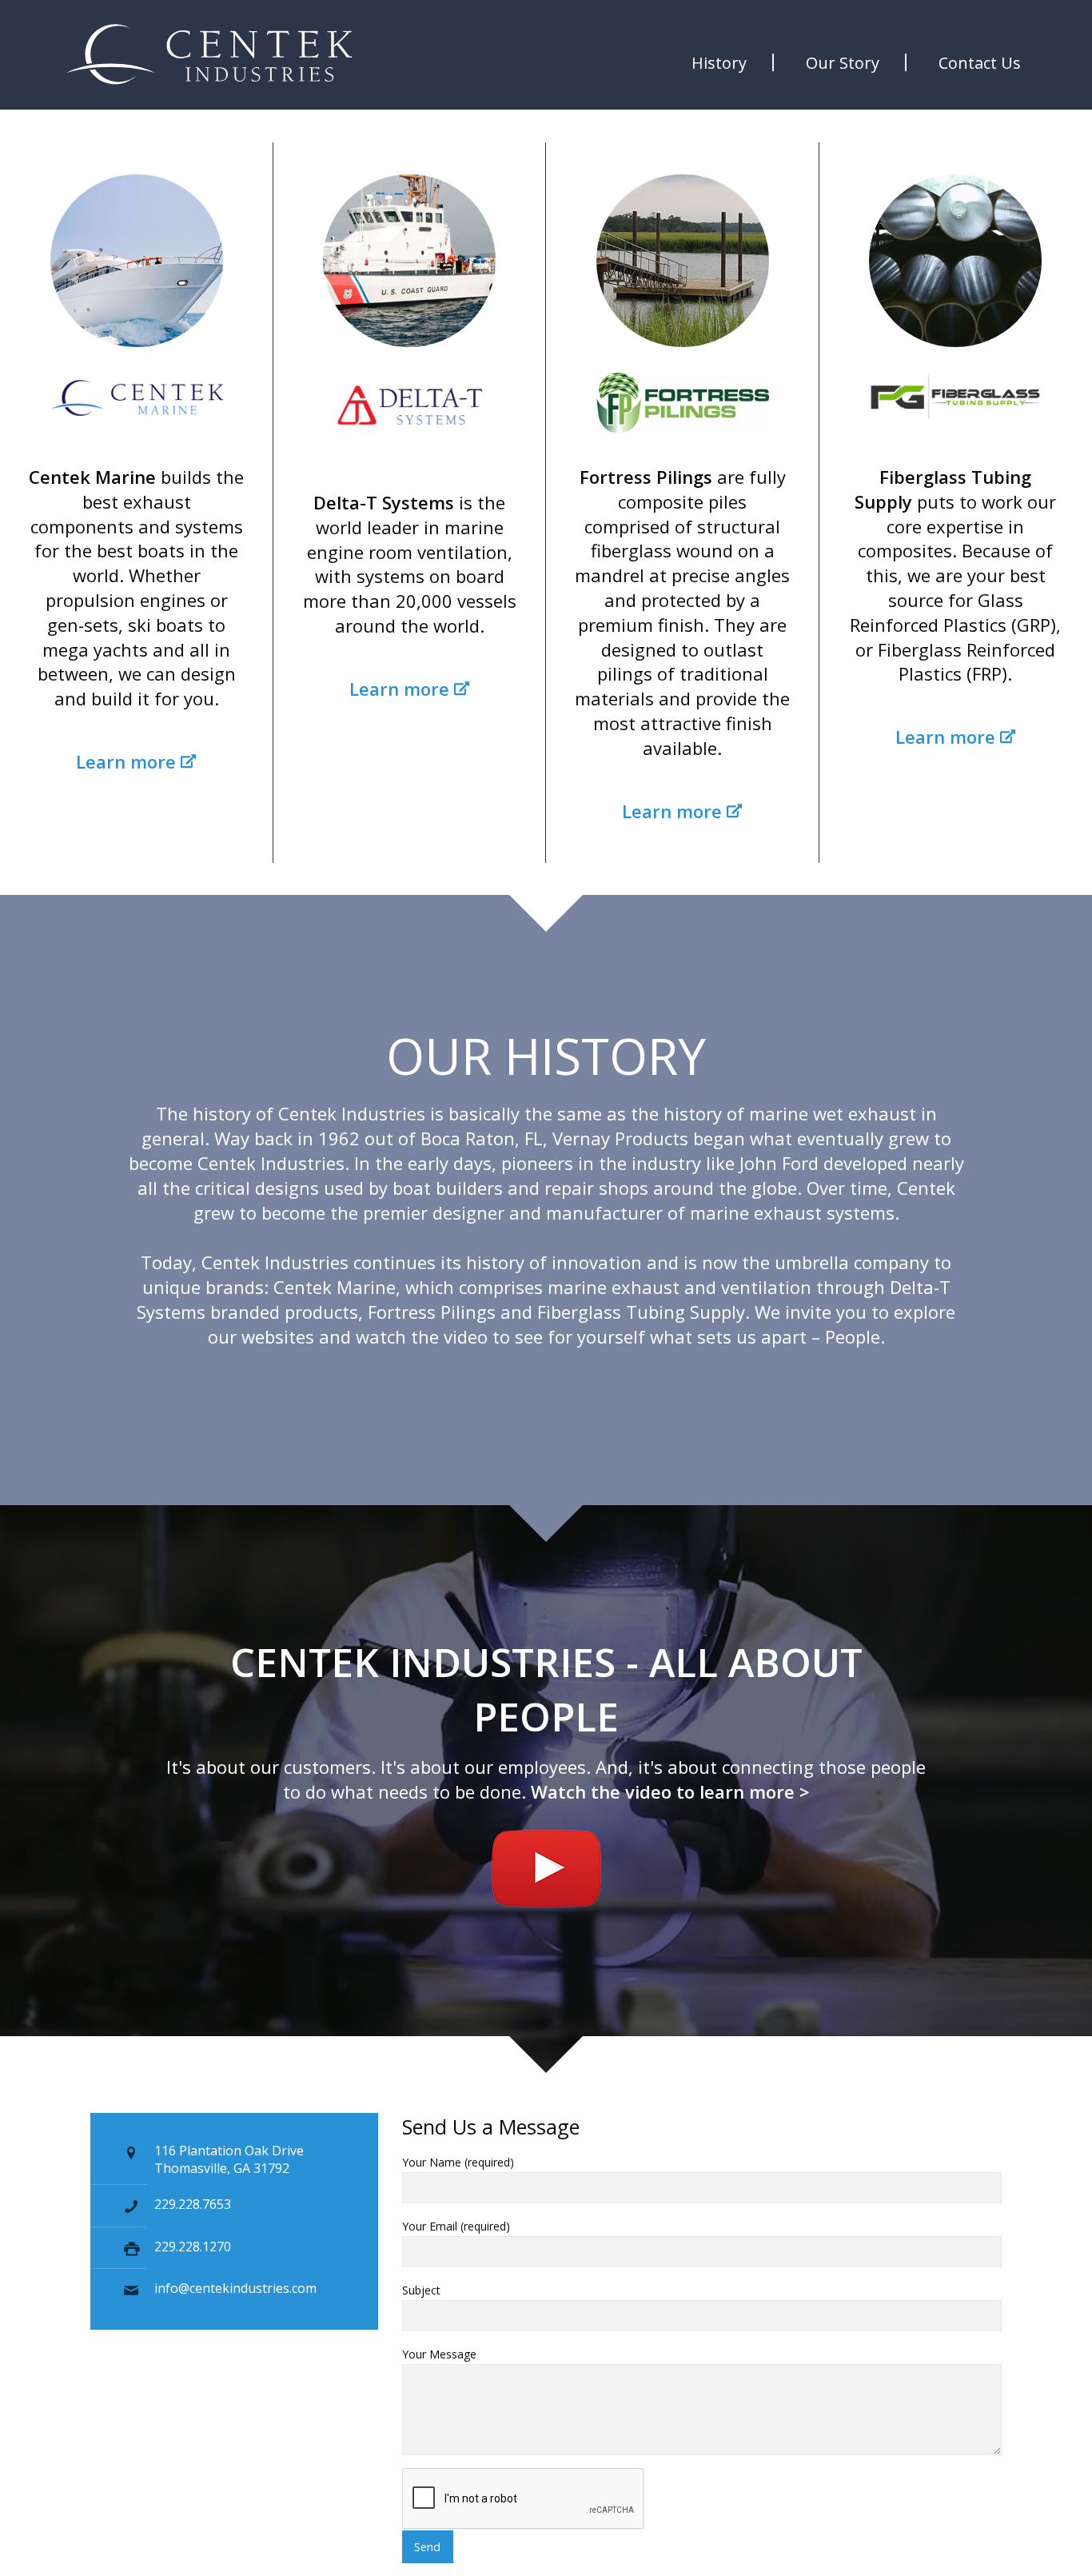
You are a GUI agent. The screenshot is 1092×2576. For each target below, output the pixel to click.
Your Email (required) (456, 2226)
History (719, 63)
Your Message (439, 2354)
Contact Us (980, 63)
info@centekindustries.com (235, 2288)
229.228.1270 (193, 2247)
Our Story (843, 63)
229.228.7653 (193, 2204)
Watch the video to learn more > (670, 1791)
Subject (421, 2290)
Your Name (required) (458, 2162)
